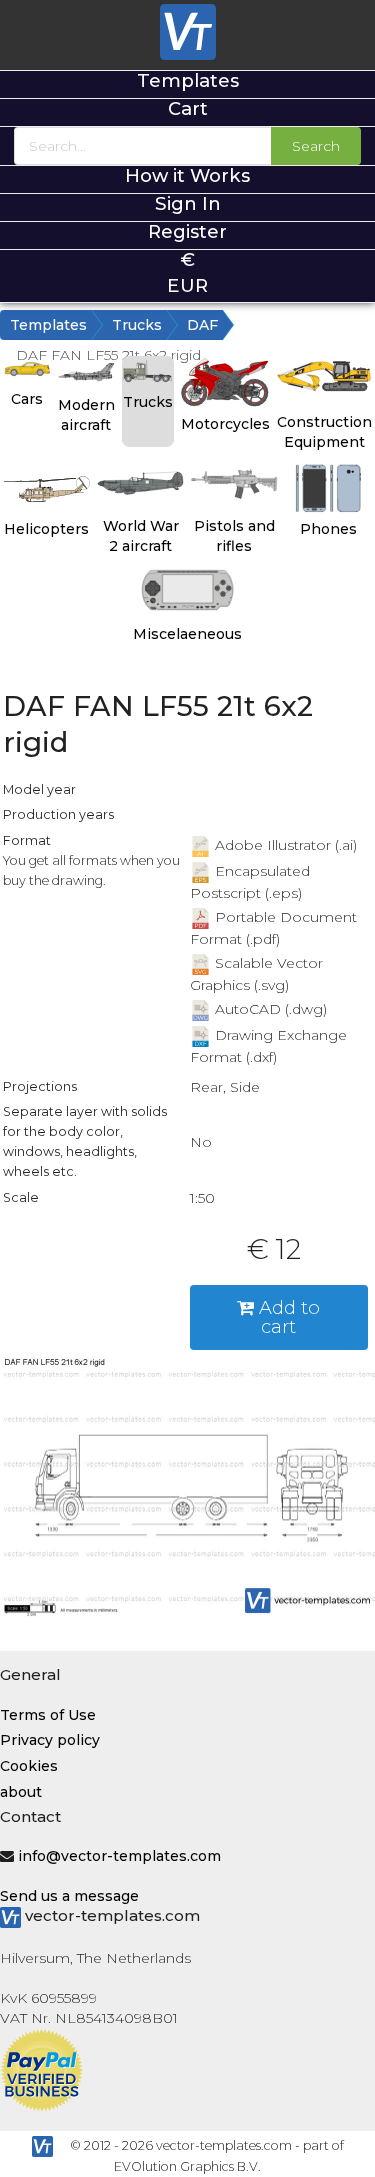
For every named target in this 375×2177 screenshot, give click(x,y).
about (21, 1792)
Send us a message (69, 1896)
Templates (188, 80)
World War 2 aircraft (141, 536)
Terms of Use (48, 1715)
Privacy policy (50, 1740)
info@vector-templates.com (119, 1856)
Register (187, 231)
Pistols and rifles (234, 536)
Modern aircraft (86, 415)
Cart (188, 108)
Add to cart (287, 1316)
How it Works (187, 175)
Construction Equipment (324, 432)
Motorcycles (225, 424)
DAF (202, 325)
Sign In (188, 203)
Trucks (137, 325)
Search (316, 146)
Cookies (29, 1766)
